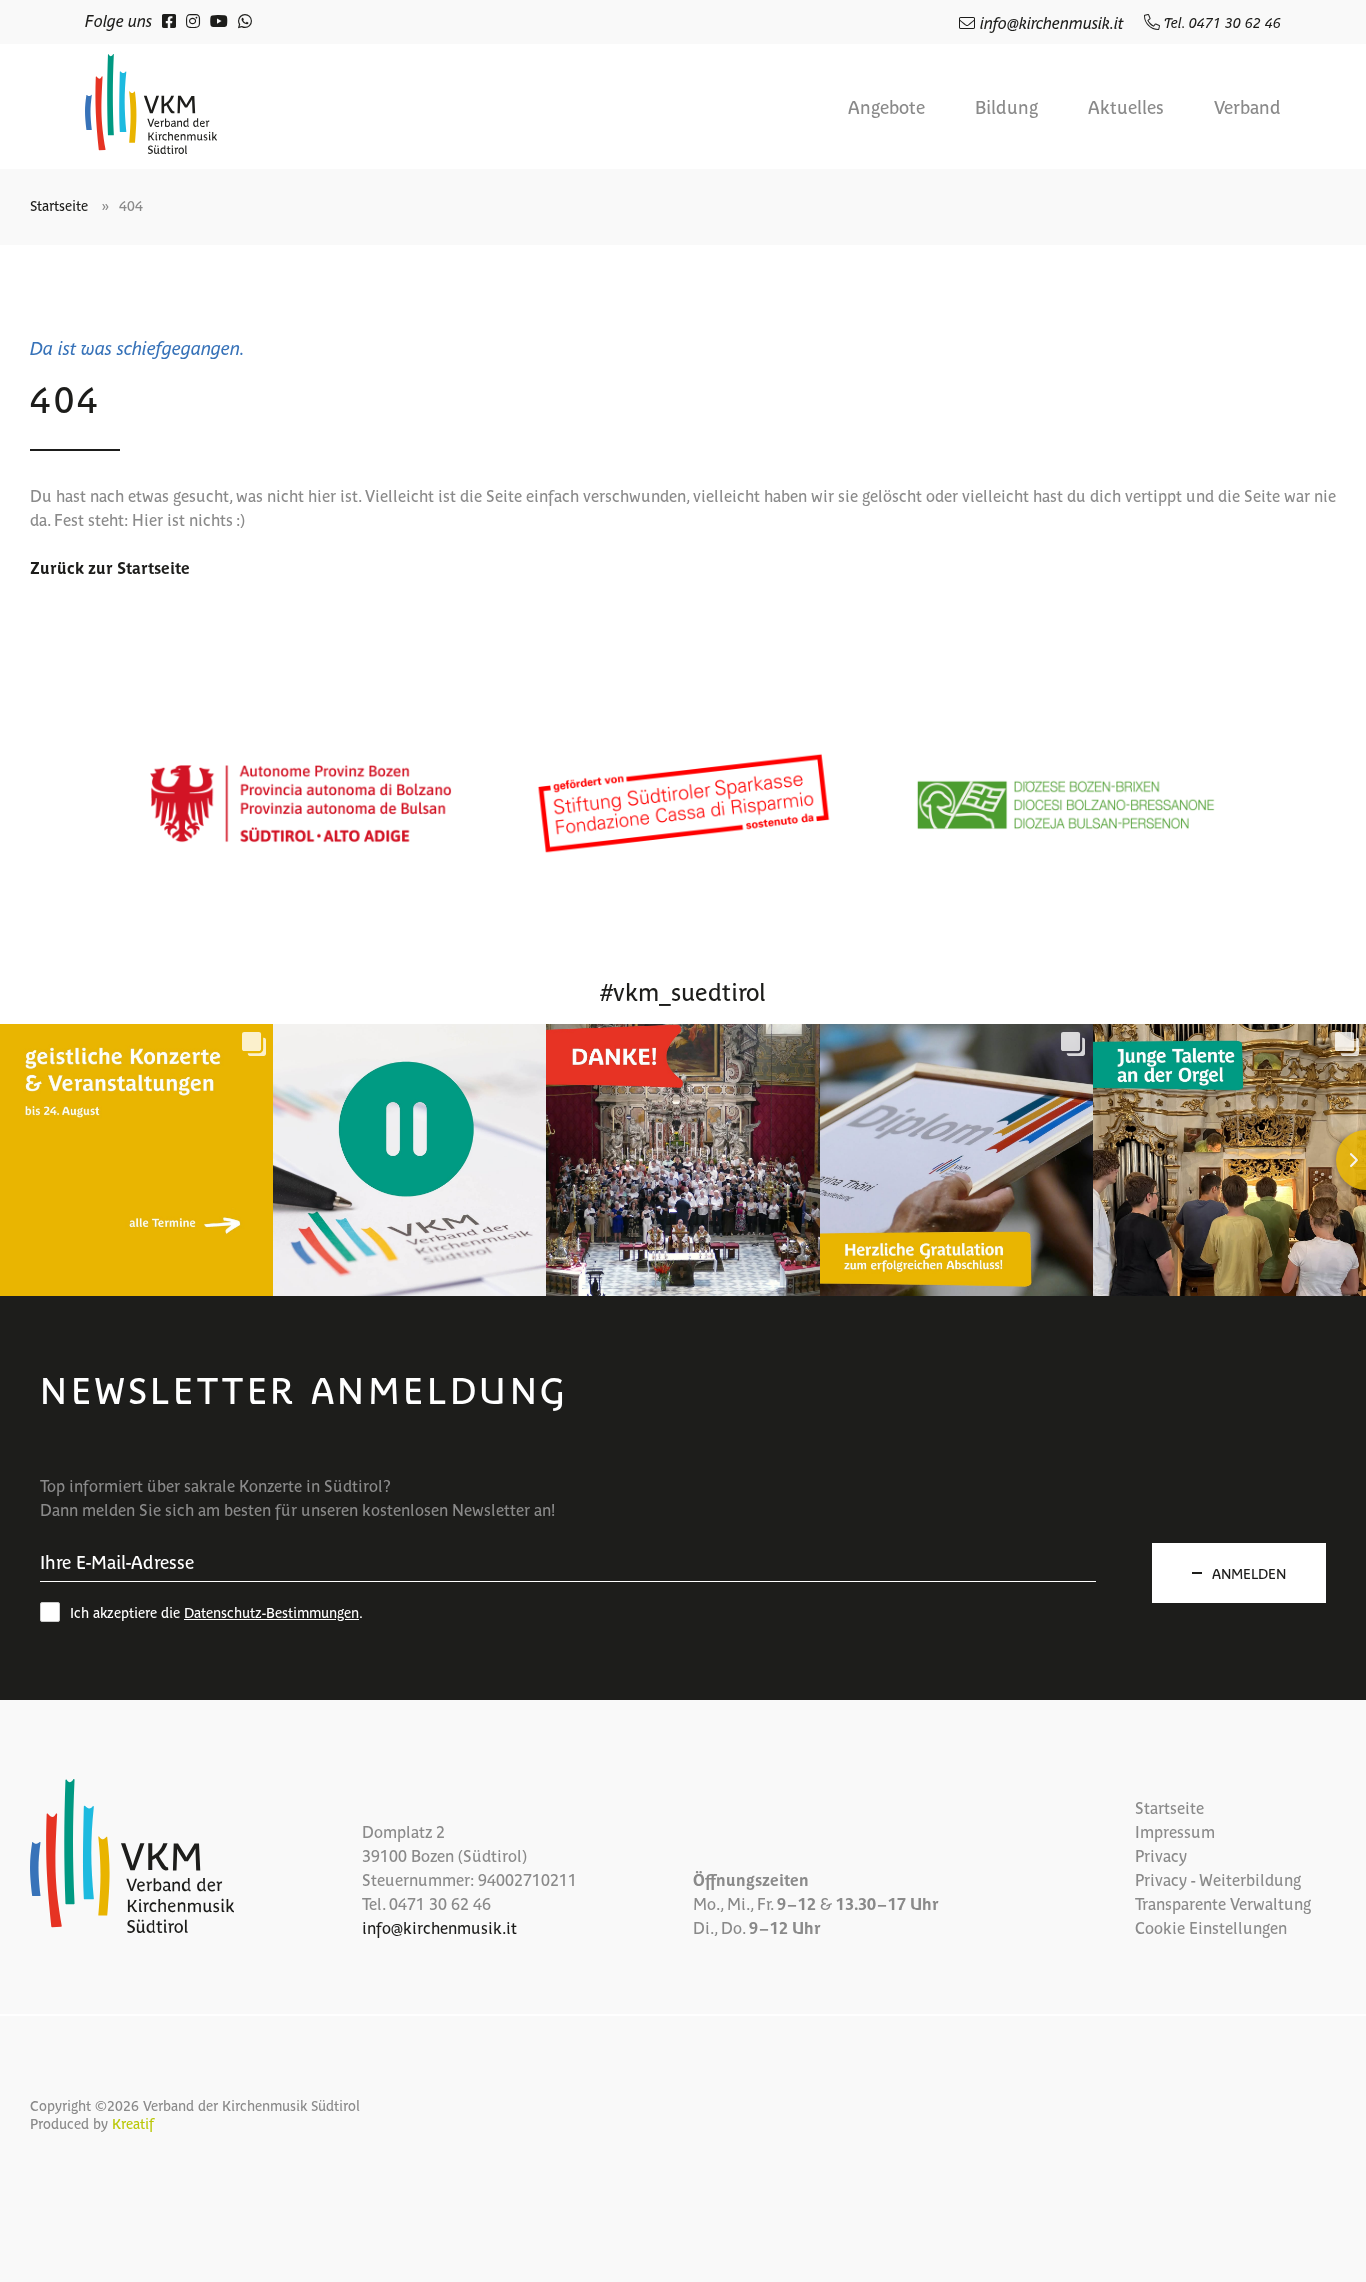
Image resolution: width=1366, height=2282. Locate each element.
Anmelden (1249, 1573)
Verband (1247, 107)
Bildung (1006, 107)
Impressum (1175, 1831)
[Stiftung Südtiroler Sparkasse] (683, 803)
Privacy (1161, 1855)
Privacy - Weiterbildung (1218, 1879)
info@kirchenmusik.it (1052, 22)
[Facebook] (169, 20)
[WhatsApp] (245, 20)
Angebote (886, 107)
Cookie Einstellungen (1211, 1927)
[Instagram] (193, 20)
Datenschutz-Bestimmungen (271, 1612)
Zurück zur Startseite (110, 567)
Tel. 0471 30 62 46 (1220, 22)
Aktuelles (1126, 107)
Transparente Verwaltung (1223, 1903)
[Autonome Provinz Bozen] (301, 803)
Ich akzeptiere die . (216, 1612)
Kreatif (133, 2123)
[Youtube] (219, 20)
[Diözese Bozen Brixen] (1065, 803)
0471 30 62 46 (440, 1903)
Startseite (59, 205)
